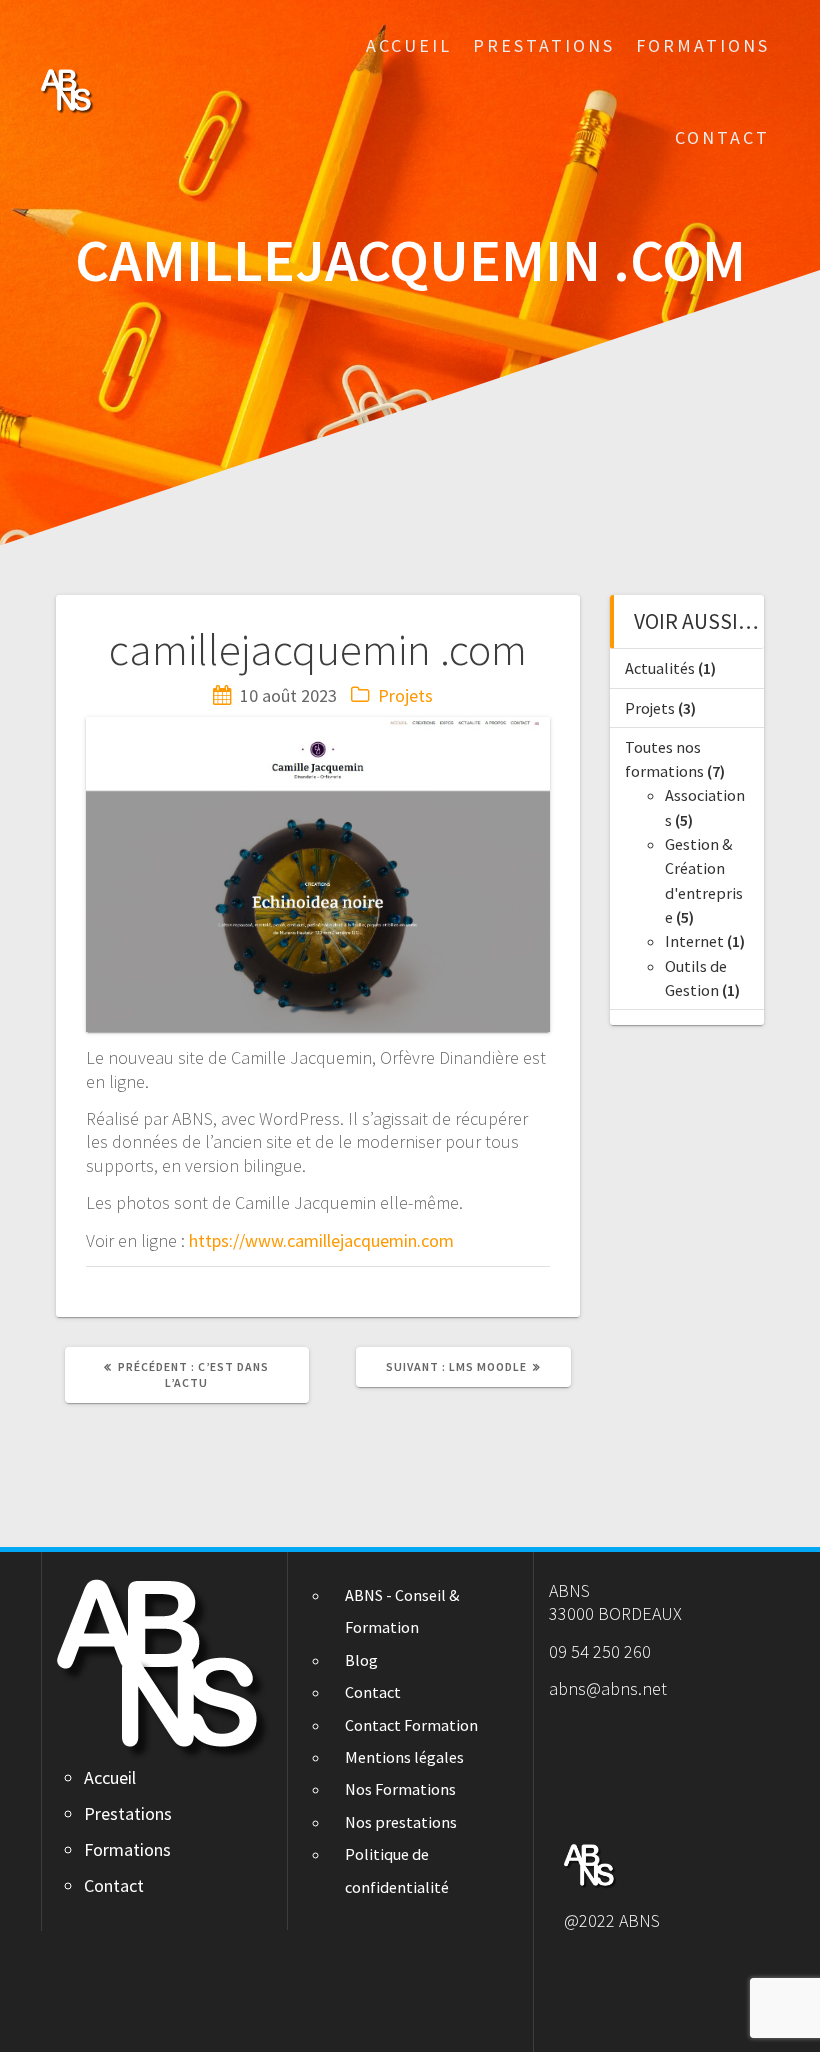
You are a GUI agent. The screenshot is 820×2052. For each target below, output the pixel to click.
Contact (722, 137)
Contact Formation (411, 1725)
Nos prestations (401, 1822)
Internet (694, 941)
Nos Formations (400, 1789)
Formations (703, 45)
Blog (361, 1660)
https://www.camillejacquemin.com (321, 1240)
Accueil (409, 45)
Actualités (660, 668)
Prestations (544, 45)
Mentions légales (404, 1757)
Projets (405, 695)
